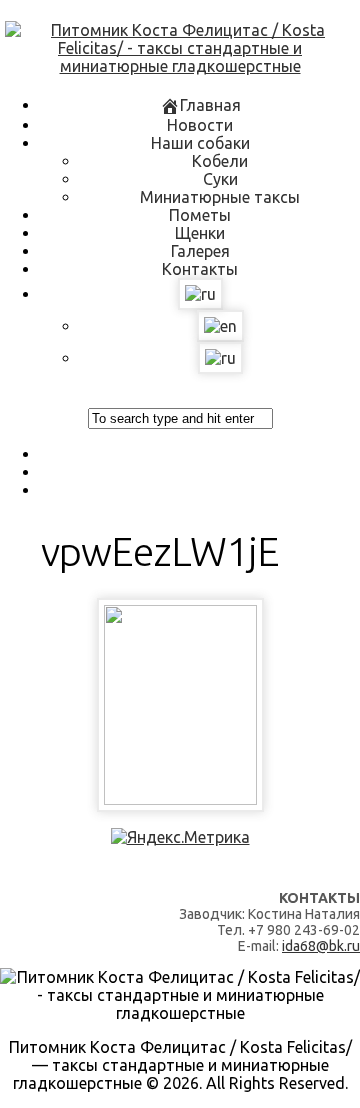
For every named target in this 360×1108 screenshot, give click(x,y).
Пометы (200, 215)
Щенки (200, 233)
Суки (220, 179)
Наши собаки (200, 143)
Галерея (200, 251)
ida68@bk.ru (321, 946)
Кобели (220, 161)
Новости (200, 125)
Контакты (200, 269)
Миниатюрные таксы (220, 197)
